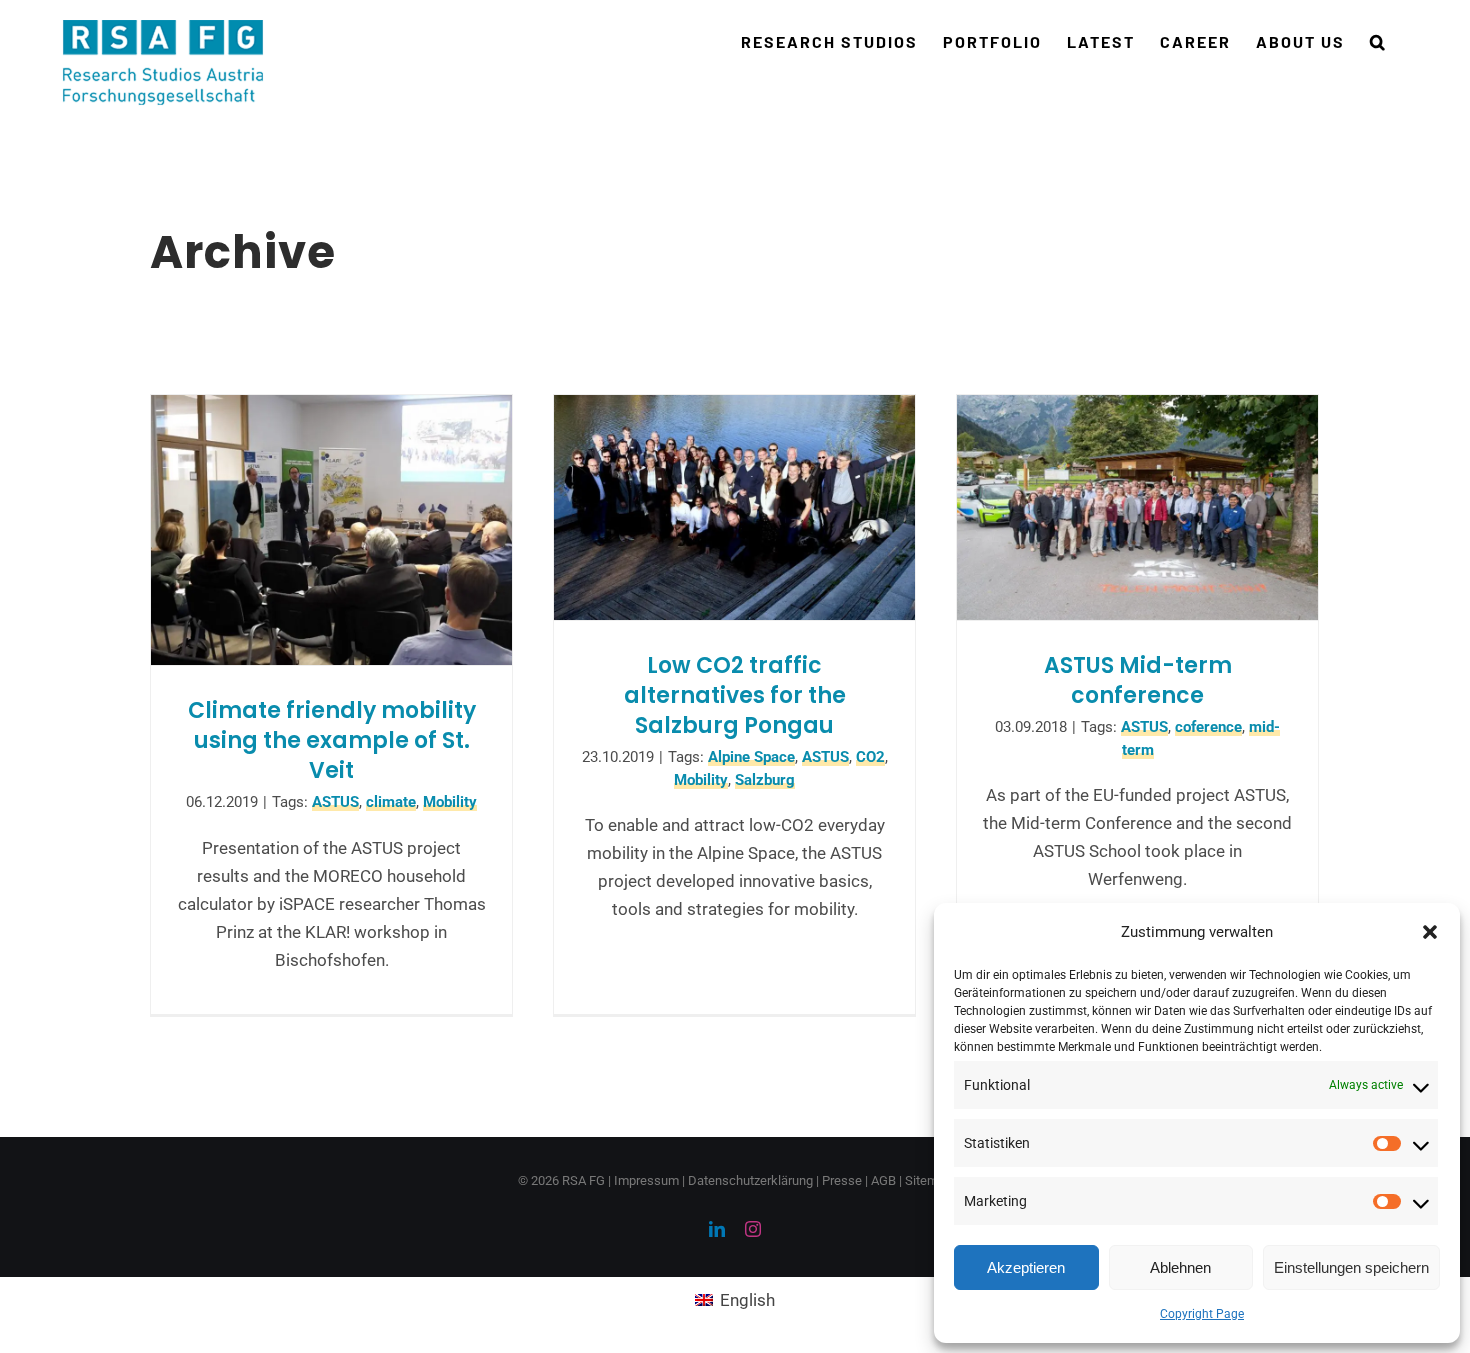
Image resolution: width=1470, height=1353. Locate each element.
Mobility (450, 802)
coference (1208, 727)
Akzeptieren (1026, 1267)
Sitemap (928, 1180)
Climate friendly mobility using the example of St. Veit (332, 740)
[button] (1430, 932)
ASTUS (335, 802)
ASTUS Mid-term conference (1138, 680)
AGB (883, 1180)
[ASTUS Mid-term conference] (1137, 508)
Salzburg (765, 780)
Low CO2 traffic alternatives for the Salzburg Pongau (735, 695)
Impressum (646, 1180)
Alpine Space (751, 757)
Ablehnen (1180, 1267)
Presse (842, 1180)
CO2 (870, 757)
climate (391, 802)
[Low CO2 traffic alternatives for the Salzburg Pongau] (734, 508)
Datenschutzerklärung (750, 1180)
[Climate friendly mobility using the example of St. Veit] (331, 530)
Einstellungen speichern (1351, 1267)
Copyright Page (1202, 1314)
